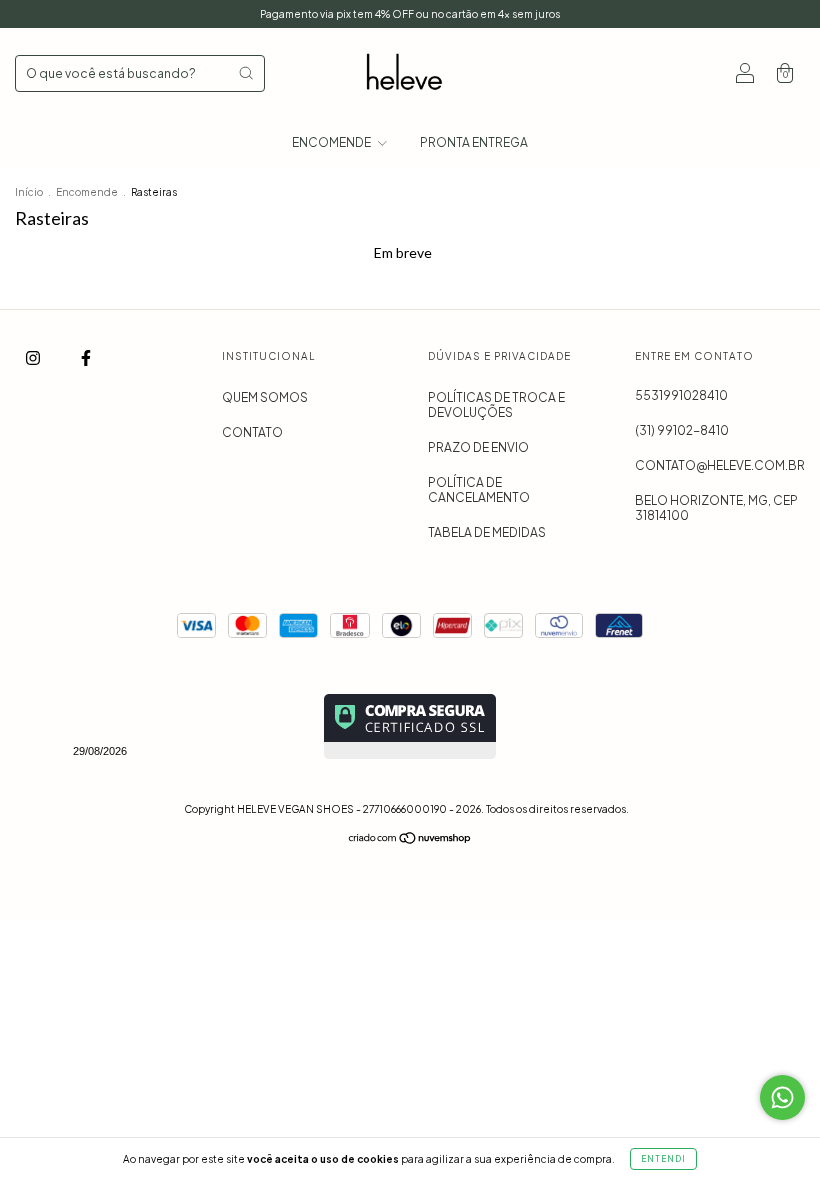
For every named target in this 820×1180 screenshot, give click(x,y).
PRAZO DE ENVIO (478, 447)
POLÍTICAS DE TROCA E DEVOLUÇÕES (496, 405)
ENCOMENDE (332, 142)
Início (29, 192)
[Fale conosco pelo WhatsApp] (782, 1097)
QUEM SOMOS (265, 397)
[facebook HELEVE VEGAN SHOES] (86, 357)
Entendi (663, 1159)
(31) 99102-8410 (682, 430)
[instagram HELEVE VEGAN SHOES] (34, 357)
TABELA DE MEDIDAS (487, 532)
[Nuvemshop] (410, 840)
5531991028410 (681, 395)
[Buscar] (246, 73)
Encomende (87, 192)
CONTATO (252, 432)
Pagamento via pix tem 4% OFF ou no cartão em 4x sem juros (410, 14)
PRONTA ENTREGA (474, 142)
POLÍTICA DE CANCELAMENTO (479, 490)
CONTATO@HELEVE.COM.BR (720, 465)
